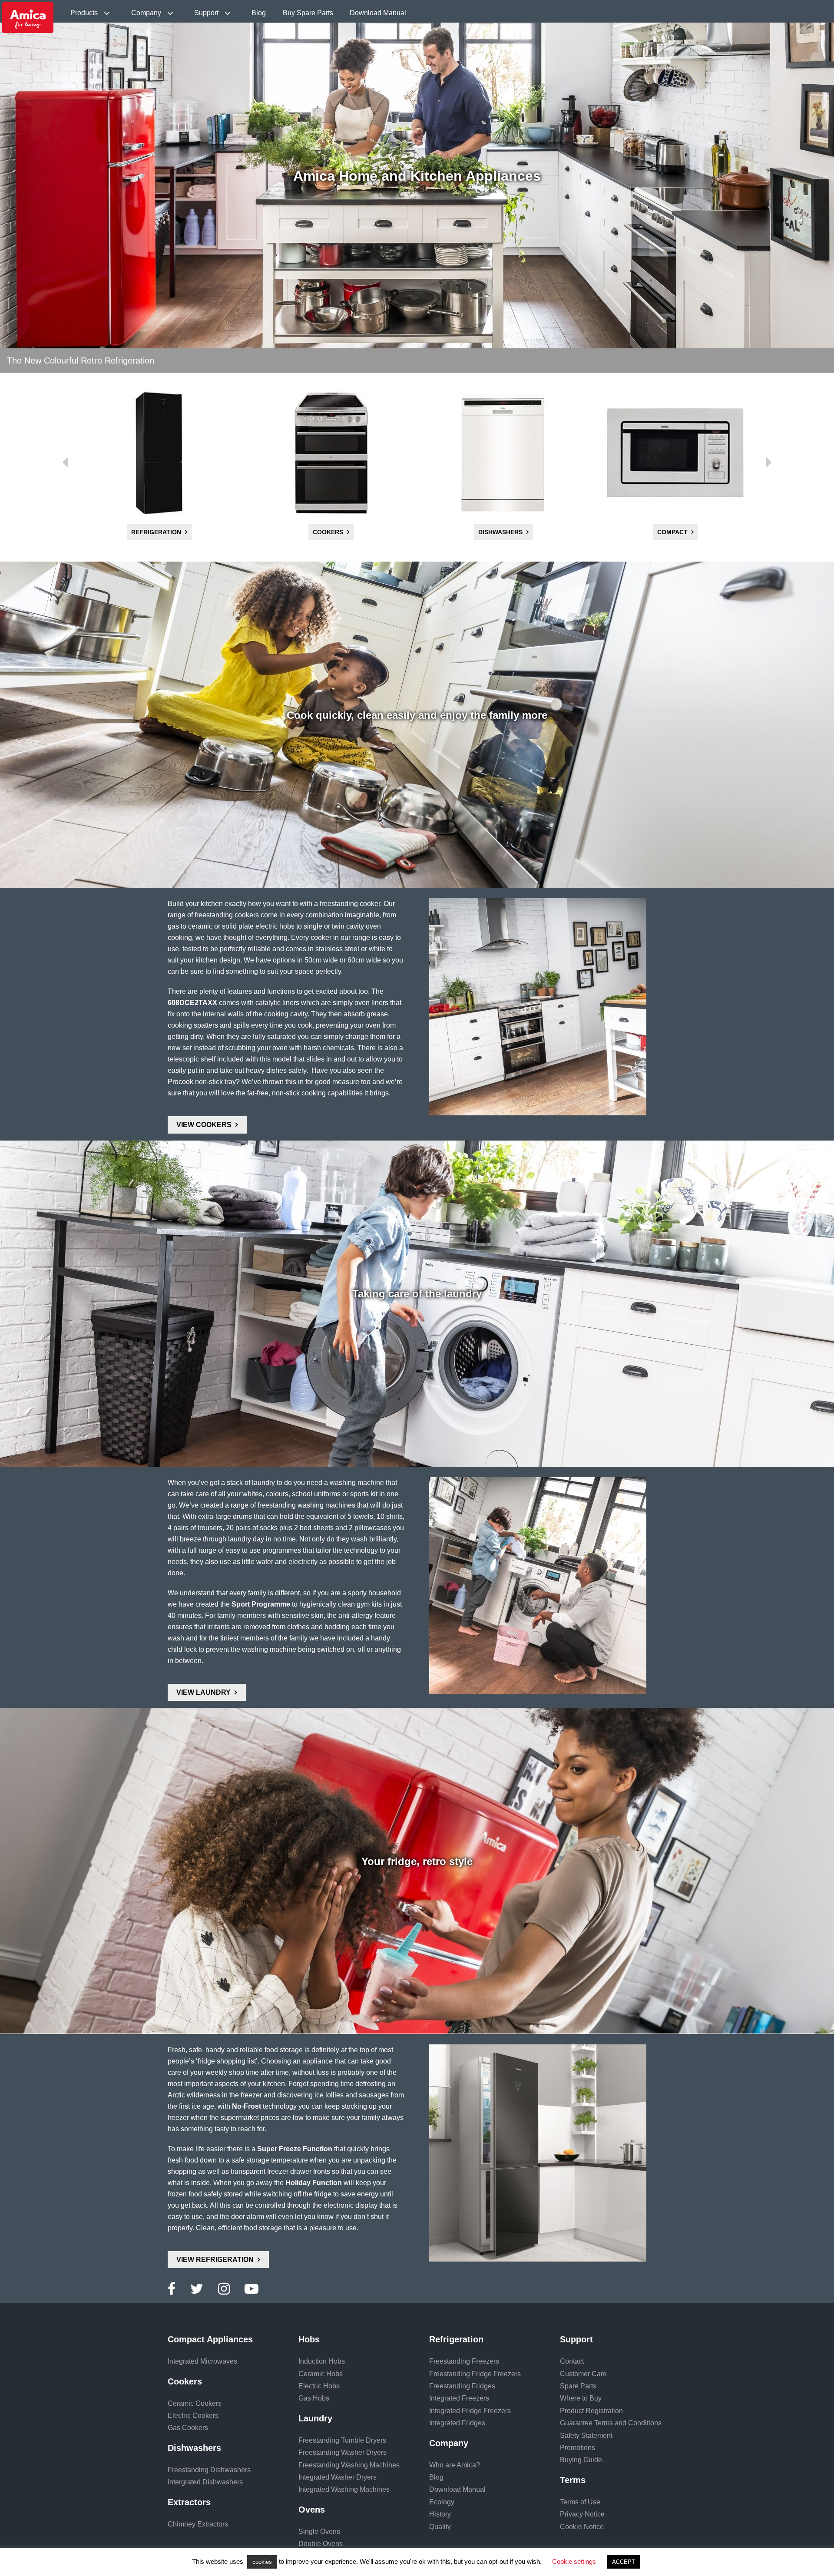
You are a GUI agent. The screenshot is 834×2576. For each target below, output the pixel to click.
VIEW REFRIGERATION (215, 2260)
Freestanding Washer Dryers (343, 2452)
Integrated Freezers (459, 2398)
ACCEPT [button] (624, 2562)
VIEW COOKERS (204, 1125)
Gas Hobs (314, 2398)
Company (147, 13)
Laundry (315, 2418)
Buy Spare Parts (308, 13)
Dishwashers (328, 532)
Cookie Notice (582, 2527)
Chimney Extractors (198, 2524)
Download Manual (378, 13)
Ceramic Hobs (321, 2374)
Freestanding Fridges (462, 2386)
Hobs (309, 2339)
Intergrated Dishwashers (205, 2482)
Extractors (672, 532)
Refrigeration (456, 2339)
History (440, 2514)
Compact (500, 532)
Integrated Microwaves (202, 2361)
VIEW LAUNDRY (204, 1692)
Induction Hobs (322, 2361)
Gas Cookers (188, 2428)
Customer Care (583, 2374)
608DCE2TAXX (192, 1003)
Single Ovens (319, 2531)
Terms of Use (580, 2502)
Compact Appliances (210, 2339)
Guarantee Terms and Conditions (611, 2423)
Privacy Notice (582, 2514)
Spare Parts (578, 2386)
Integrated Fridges (457, 2423)
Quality (440, 2527)
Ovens (312, 2510)
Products (85, 13)
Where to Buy (581, 2398)
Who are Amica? (455, 2465)
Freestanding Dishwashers (209, 2470)
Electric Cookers (193, 2416)
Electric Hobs (319, 2386)
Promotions (578, 2448)
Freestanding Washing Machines (349, 2465)
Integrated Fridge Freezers (470, 2411)
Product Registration (591, 2411)
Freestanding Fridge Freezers (475, 2374)
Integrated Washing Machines (344, 2489)
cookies (262, 2562)
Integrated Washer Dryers (338, 2477)
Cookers (156, 532)
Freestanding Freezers (464, 2361)
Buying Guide (581, 2460)
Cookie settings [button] (574, 2561)
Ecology (442, 2502)
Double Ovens (321, 2544)
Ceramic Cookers (195, 2403)
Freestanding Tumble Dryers (342, 2440)
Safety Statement (586, 2435)
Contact (572, 2361)
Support (207, 13)
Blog (259, 13)
